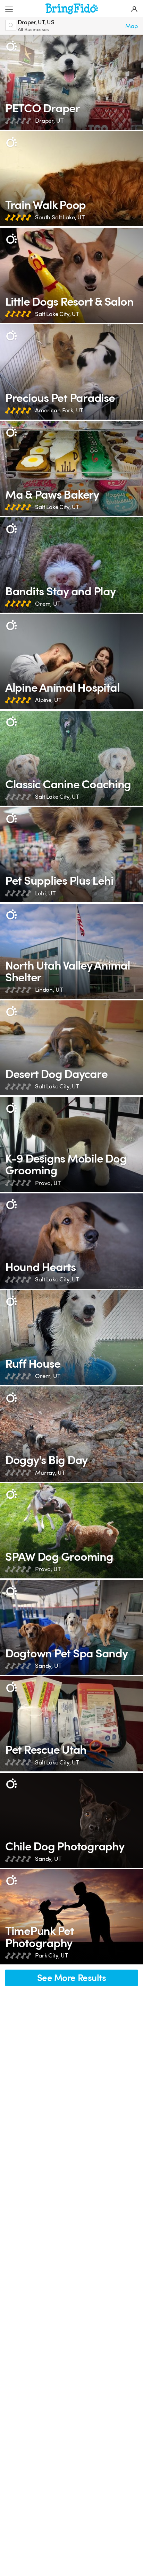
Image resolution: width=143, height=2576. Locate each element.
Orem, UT (48, 604)
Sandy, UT (48, 1666)
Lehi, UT (45, 893)
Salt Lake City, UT (57, 314)
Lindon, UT (49, 990)
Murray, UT (50, 1473)
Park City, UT (52, 1956)
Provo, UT (48, 1183)
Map (132, 26)
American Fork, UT (59, 410)
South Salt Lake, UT (60, 217)
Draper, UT (49, 121)
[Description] (11, 46)
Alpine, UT (48, 700)
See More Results (72, 1978)
